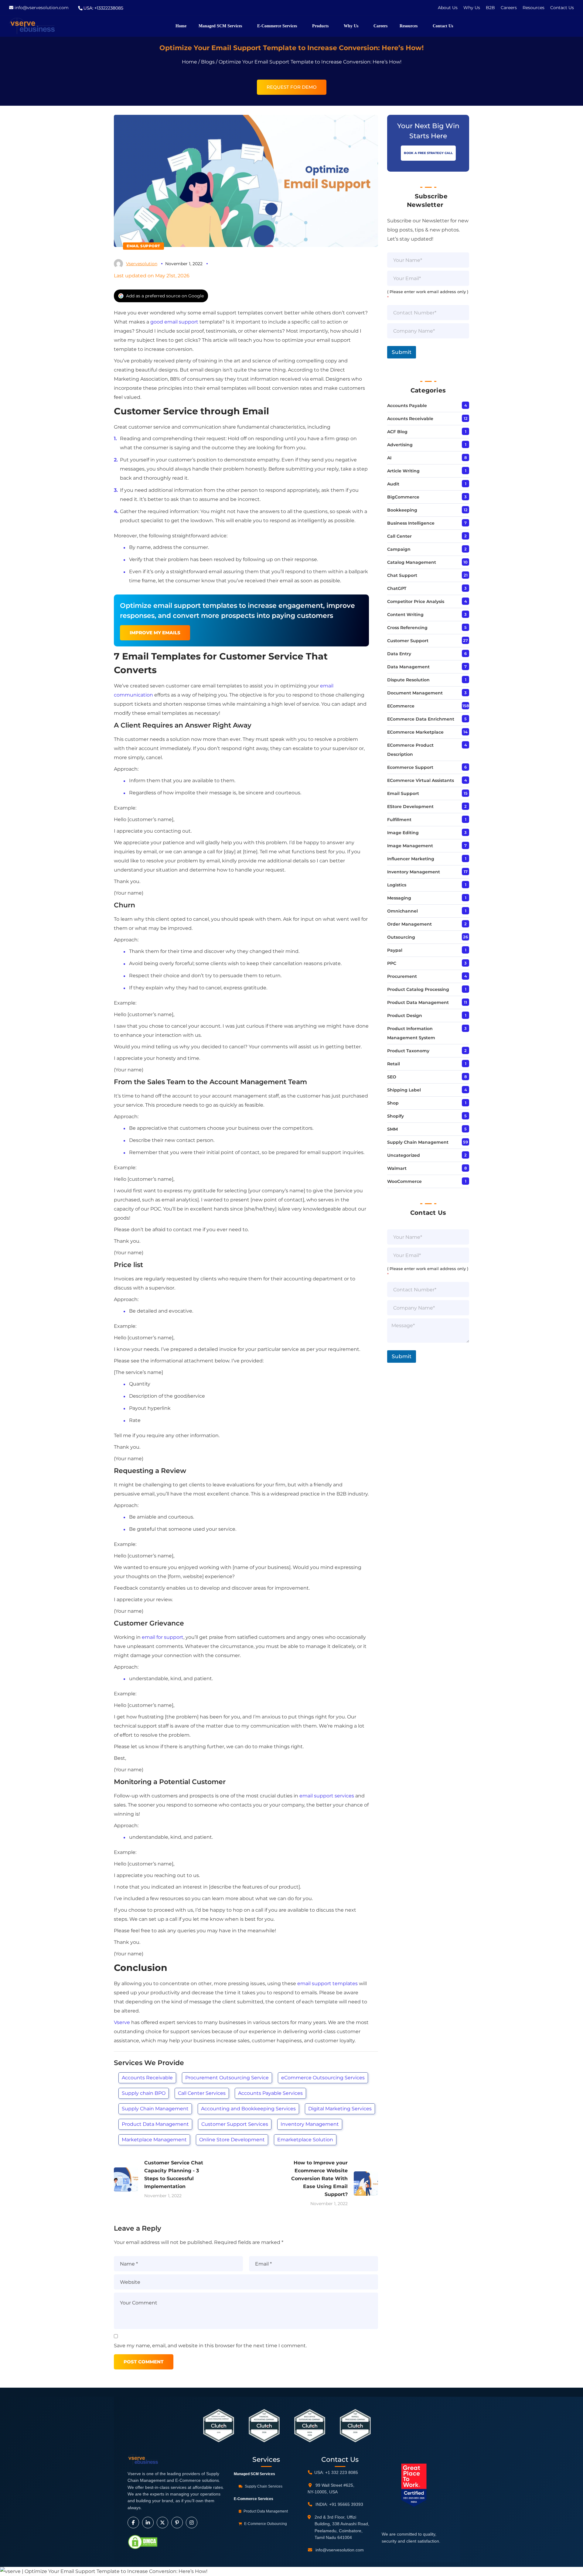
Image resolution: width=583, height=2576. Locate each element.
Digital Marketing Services (340, 2109)
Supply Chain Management (155, 2109)
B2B (491, 8)
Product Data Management (155, 2124)
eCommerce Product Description (410, 750)
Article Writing (403, 471)
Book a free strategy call (428, 153)
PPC (392, 963)
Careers (509, 8)
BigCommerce (403, 497)
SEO (392, 1077)
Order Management (409, 924)
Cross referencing (407, 628)
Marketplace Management (154, 2140)
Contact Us (562, 8)
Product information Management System (411, 1033)
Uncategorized (404, 1155)
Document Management (415, 693)
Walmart (397, 1168)
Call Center (399, 536)
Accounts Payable (407, 406)
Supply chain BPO (144, 2093)
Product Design (405, 1016)
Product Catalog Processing (418, 989)
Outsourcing (401, 937)
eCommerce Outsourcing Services (323, 2078)
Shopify (395, 1116)
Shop (393, 1103)
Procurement (402, 976)
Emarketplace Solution (305, 2140)
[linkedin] (148, 2523)
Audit (393, 484)
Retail (394, 1064)
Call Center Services (202, 2093)
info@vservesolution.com (42, 8)
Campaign (399, 549)
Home (189, 62)
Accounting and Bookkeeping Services (248, 2109)
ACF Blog (397, 432)
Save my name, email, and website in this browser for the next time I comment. (210, 2346)
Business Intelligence (411, 523)
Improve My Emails (155, 633)
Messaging (399, 898)
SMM (392, 1129)
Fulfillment (399, 820)
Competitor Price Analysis (416, 601)
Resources (534, 8)
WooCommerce (404, 1181)
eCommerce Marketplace (415, 732)
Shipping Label (404, 1090)
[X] (162, 2523)
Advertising (400, 445)
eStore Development (410, 807)
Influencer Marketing (411, 859)
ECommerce (401, 706)
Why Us (472, 8)
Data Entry (399, 654)
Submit (402, 352)
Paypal (395, 950)
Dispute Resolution (408, 680)
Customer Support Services (235, 2124)
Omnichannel (402, 911)
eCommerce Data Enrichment (421, 719)
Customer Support (408, 641)
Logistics (397, 885)
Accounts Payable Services (270, 2093)
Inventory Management (310, 2124)
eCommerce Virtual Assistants (421, 780)
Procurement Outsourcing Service (227, 2078)
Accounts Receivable (147, 2078)
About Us (448, 8)
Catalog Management (412, 562)
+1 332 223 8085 (342, 2472)
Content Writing (405, 615)
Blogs (208, 62)
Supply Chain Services (263, 2486)
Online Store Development (232, 2140)
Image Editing (403, 833)
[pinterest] (177, 2523)
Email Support (143, 246)
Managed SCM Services (254, 2474)
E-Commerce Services (254, 2499)
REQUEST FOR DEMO (292, 87)
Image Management (410, 846)
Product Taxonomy (408, 1051)
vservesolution (142, 264)
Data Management (408, 667)
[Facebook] (133, 2523)
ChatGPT (397, 588)
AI (389, 458)
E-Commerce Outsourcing (265, 2524)
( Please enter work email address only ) (428, 295)
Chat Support (402, 575)
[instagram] (192, 2523)
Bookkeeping (402, 510)
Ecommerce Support (410, 767)
